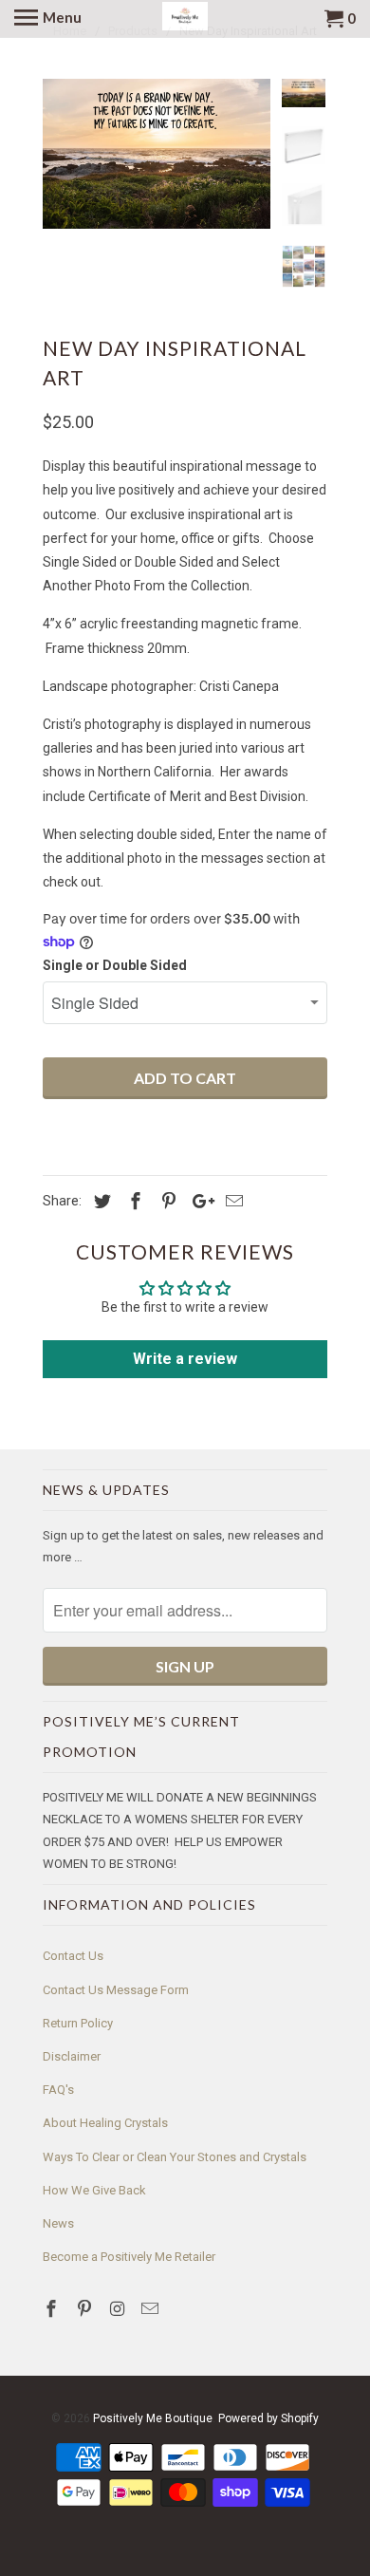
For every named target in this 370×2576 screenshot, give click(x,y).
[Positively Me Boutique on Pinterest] (86, 2309)
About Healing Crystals (105, 2123)
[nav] (48, 19)
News (58, 2223)
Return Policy (78, 2023)
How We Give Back (94, 2190)
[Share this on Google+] (198, 1201)
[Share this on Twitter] (100, 1201)
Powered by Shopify (268, 2418)
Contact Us (73, 1956)
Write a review (185, 1359)
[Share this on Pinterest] (166, 1201)
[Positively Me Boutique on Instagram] (120, 2309)
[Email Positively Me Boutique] (152, 2309)
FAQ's (58, 2090)
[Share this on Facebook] (133, 1201)
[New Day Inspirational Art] (157, 154)
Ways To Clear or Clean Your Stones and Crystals (175, 2157)
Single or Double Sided (115, 965)
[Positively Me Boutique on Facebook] (53, 2309)
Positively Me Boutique (153, 2418)
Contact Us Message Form (116, 1990)
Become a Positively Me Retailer (129, 2257)
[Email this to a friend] (231, 1201)
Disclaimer (72, 2056)
